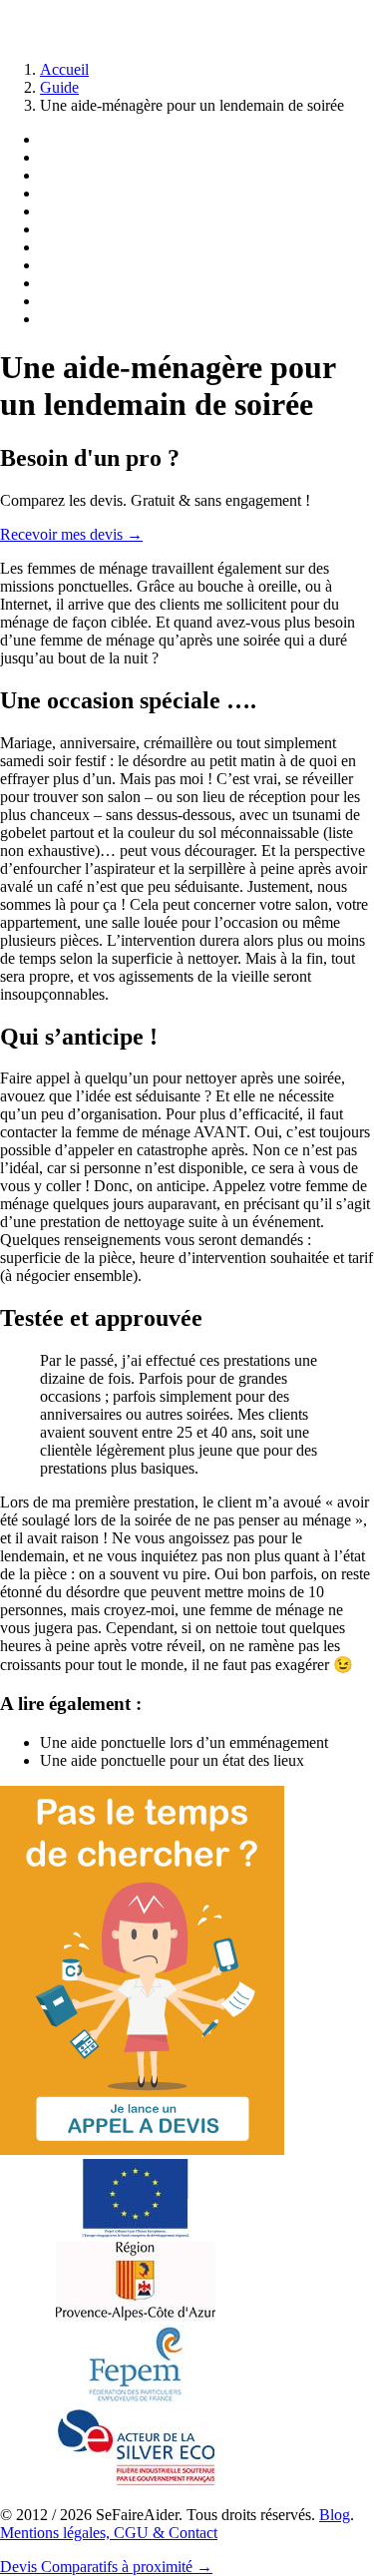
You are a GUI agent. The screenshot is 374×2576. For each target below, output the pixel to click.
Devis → (106, 2567)
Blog (335, 2515)
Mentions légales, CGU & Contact (109, 2533)
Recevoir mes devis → (71, 534)
